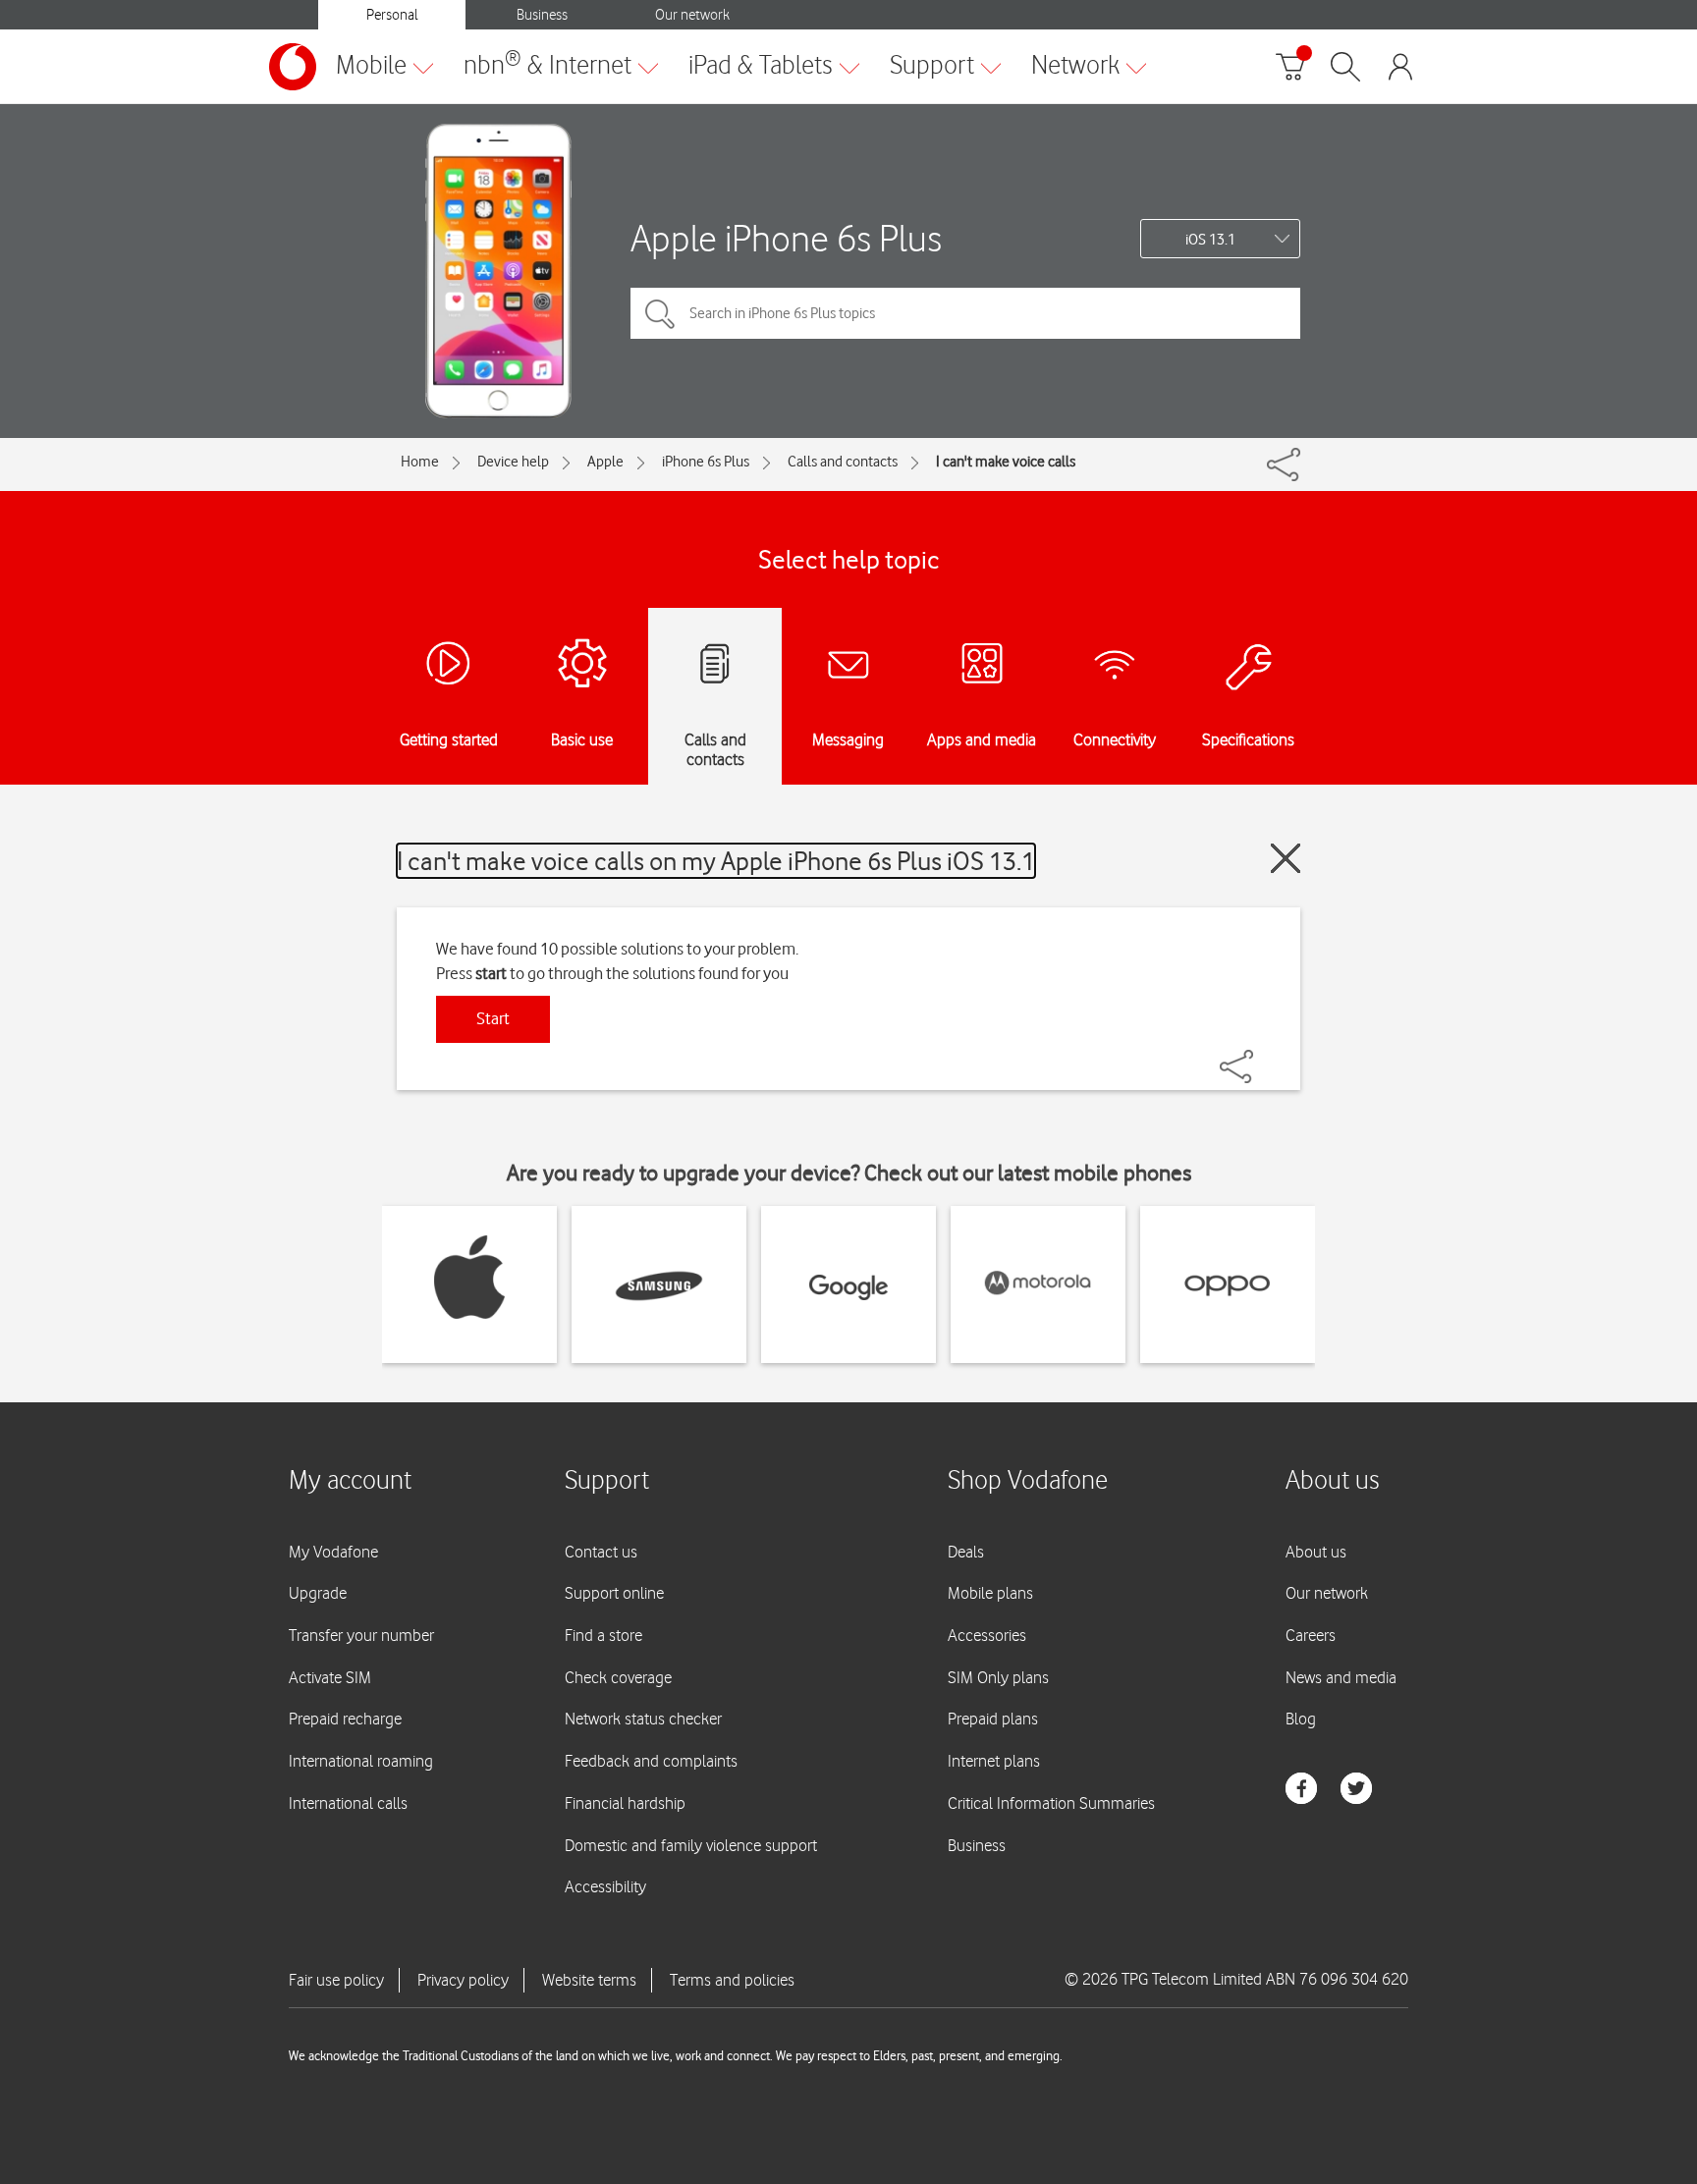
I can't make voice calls (1006, 462)
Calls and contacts (843, 462)
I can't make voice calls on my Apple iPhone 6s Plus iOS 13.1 (716, 861)
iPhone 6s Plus (706, 462)
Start (493, 1018)
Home (420, 462)
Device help (513, 462)
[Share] (1260, 1057)
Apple (605, 462)
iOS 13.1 (1210, 240)
